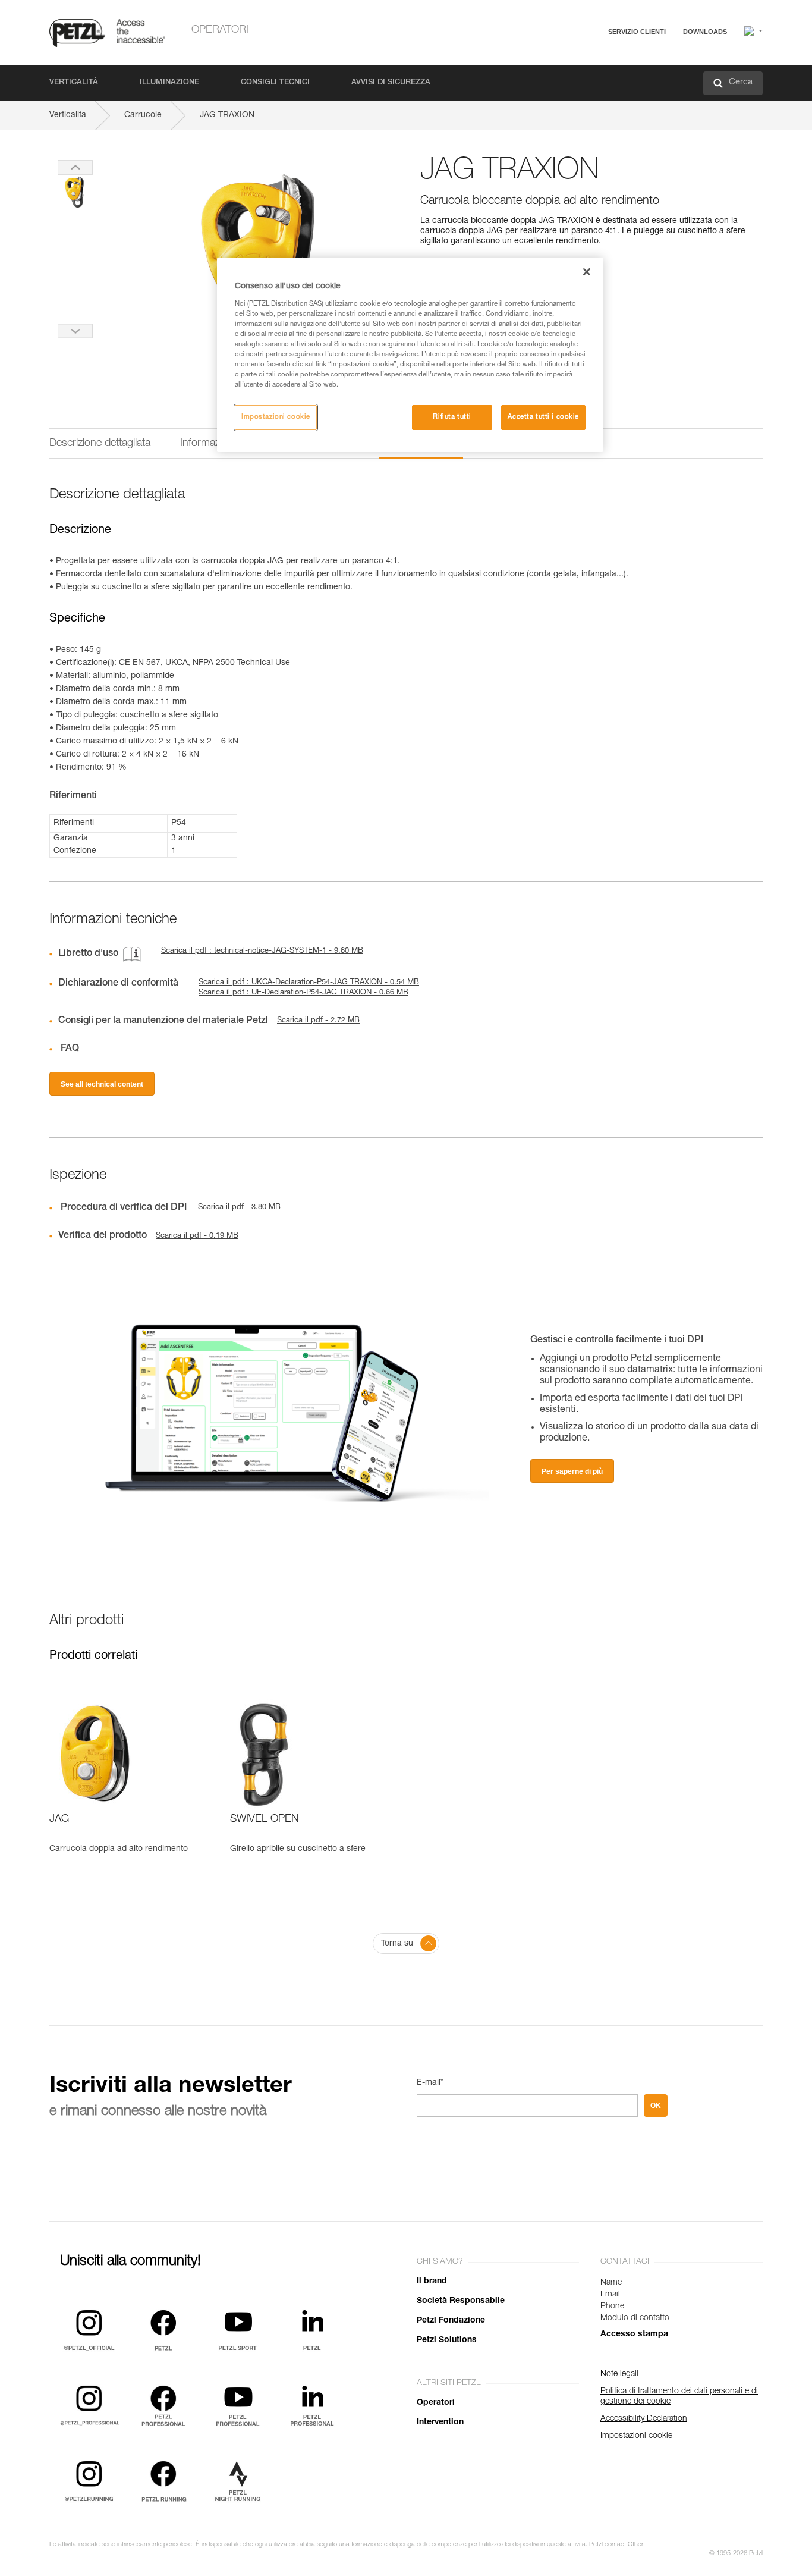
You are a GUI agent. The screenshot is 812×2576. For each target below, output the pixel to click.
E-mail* (430, 2083)
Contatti (586, 77)
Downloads (705, 32)
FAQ (580, 60)
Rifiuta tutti (452, 417)
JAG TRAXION (227, 115)
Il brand (432, 2282)
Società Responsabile (461, 2301)
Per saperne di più (572, 1471)
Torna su (397, 1944)
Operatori (220, 30)
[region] (410, 355)
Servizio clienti (637, 32)
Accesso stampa (634, 2335)
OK (656, 2106)
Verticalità (74, 83)
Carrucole (143, 115)
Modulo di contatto (635, 2318)
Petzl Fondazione (451, 2321)
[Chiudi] (587, 272)
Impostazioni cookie (276, 417)
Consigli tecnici (275, 83)
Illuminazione (169, 83)
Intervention (440, 2423)
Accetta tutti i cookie (543, 417)
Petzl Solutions (447, 2340)
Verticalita (68, 115)
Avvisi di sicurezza (391, 83)
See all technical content (102, 1084)
